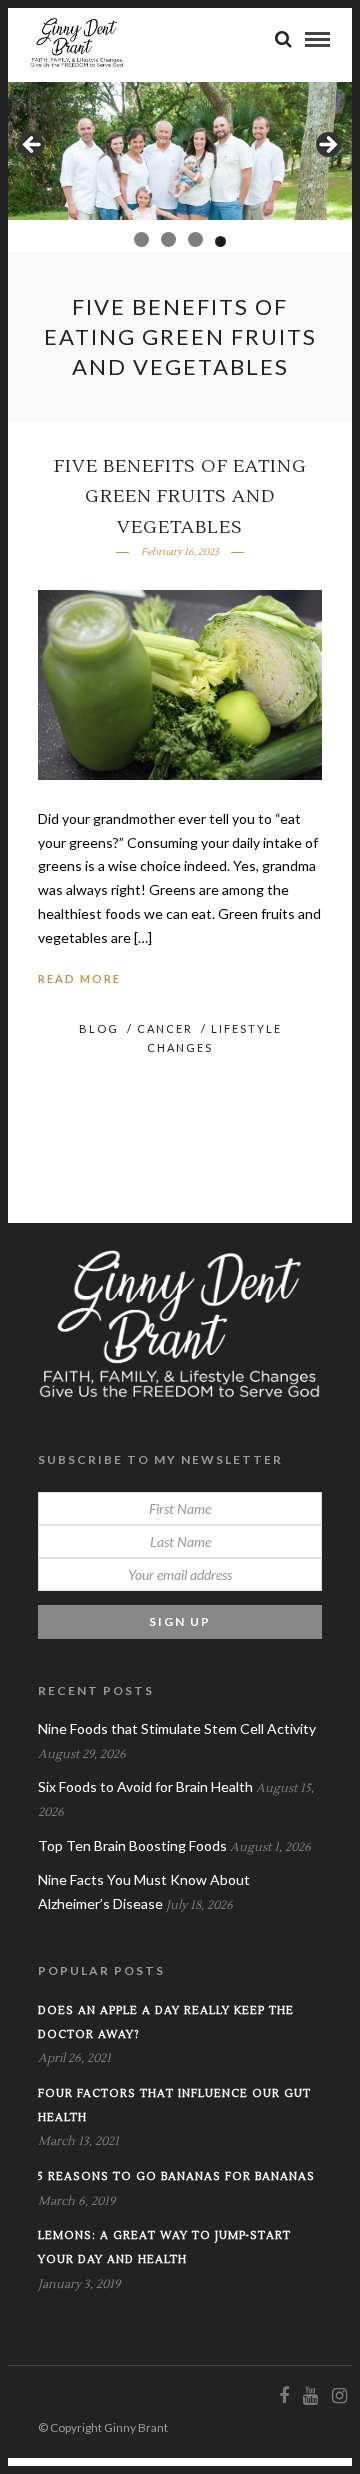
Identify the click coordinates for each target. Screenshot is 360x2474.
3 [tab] (191, 239)
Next (327, 146)
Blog (99, 1028)
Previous (33, 146)
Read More (79, 978)
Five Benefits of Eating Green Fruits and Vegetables (180, 497)
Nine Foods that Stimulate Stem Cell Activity (177, 1728)
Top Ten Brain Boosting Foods (132, 1845)
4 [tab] (218, 239)
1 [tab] (139, 241)
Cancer (165, 1028)
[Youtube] (310, 2396)
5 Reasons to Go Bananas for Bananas (176, 2176)
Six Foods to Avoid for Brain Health (145, 1786)
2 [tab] (164, 239)
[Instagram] (339, 2396)
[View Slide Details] (180, 151)
